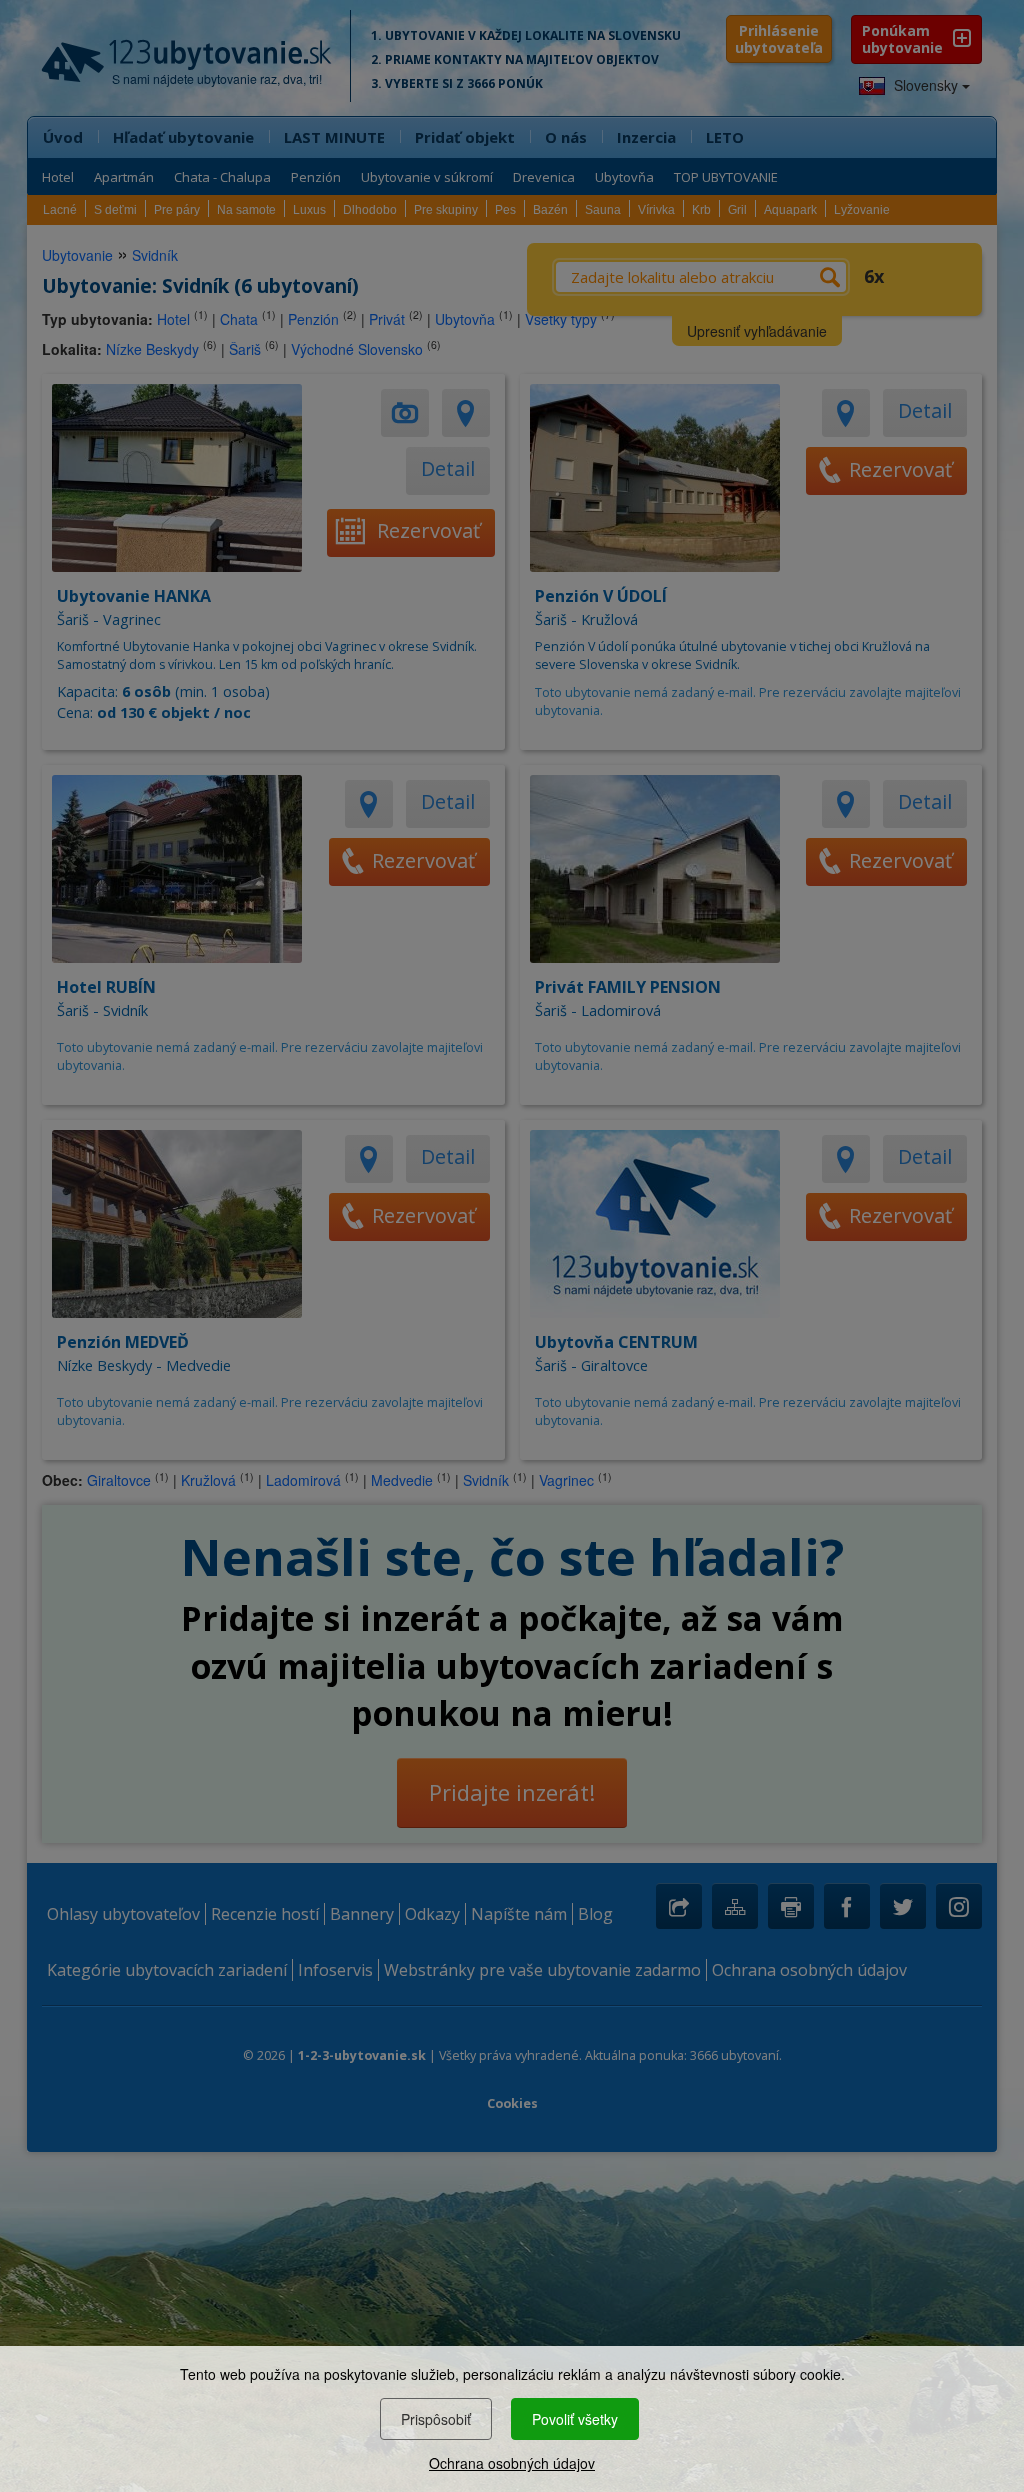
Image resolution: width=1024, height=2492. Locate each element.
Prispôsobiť (436, 2419)
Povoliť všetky (575, 2419)
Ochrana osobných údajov (512, 2463)
